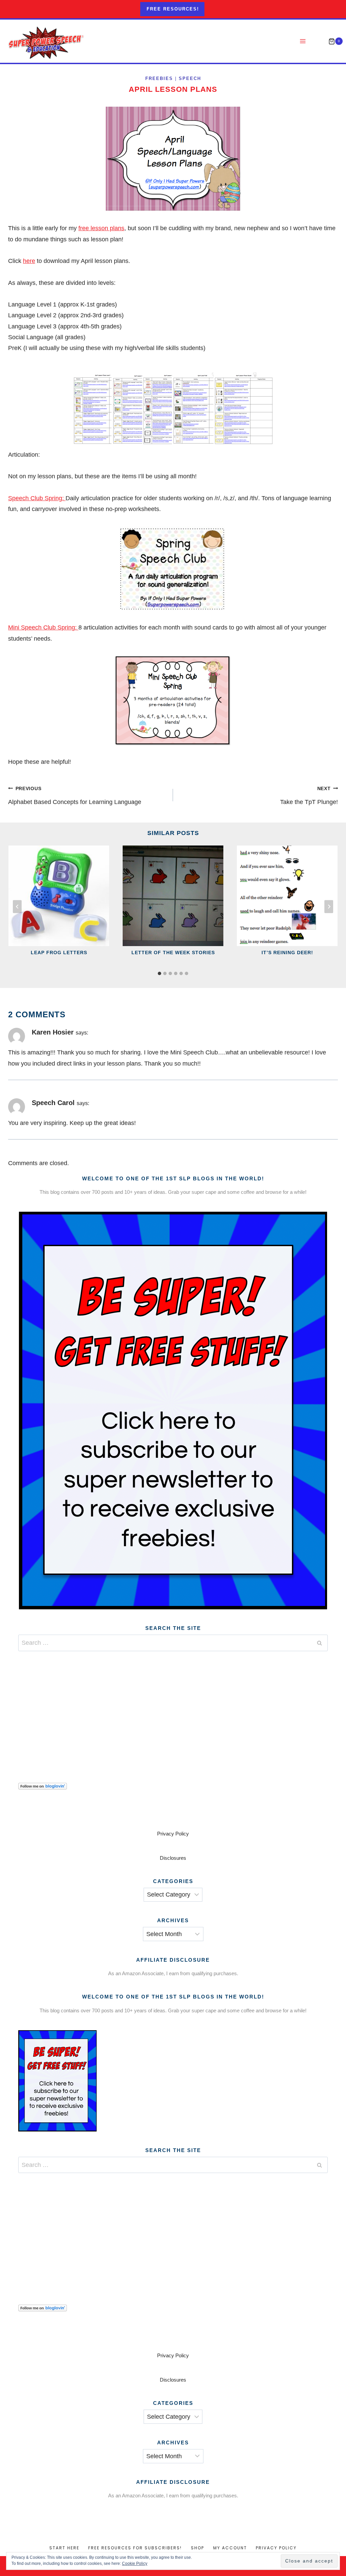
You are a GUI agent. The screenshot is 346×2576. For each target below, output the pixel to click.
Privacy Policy (173, 1834)
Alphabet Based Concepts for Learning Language (75, 796)
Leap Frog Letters (59, 952)
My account (230, 2548)
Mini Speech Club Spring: (43, 627)
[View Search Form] (318, 41)
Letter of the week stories (173, 952)
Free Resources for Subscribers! (135, 2548)
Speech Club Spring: (37, 498)
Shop (197, 2548)
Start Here (64, 2548)
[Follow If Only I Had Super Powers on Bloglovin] (173, 1786)
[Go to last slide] (17, 907)
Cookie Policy (135, 2564)
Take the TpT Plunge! (309, 796)
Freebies (159, 79)
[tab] (159, 973)
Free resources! (173, 9)
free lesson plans (101, 228)
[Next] (329, 907)
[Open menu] (303, 41)
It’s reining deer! (287, 952)
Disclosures (173, 1858)
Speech (190, 79)
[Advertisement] (173, 1709)
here (29, 261)
